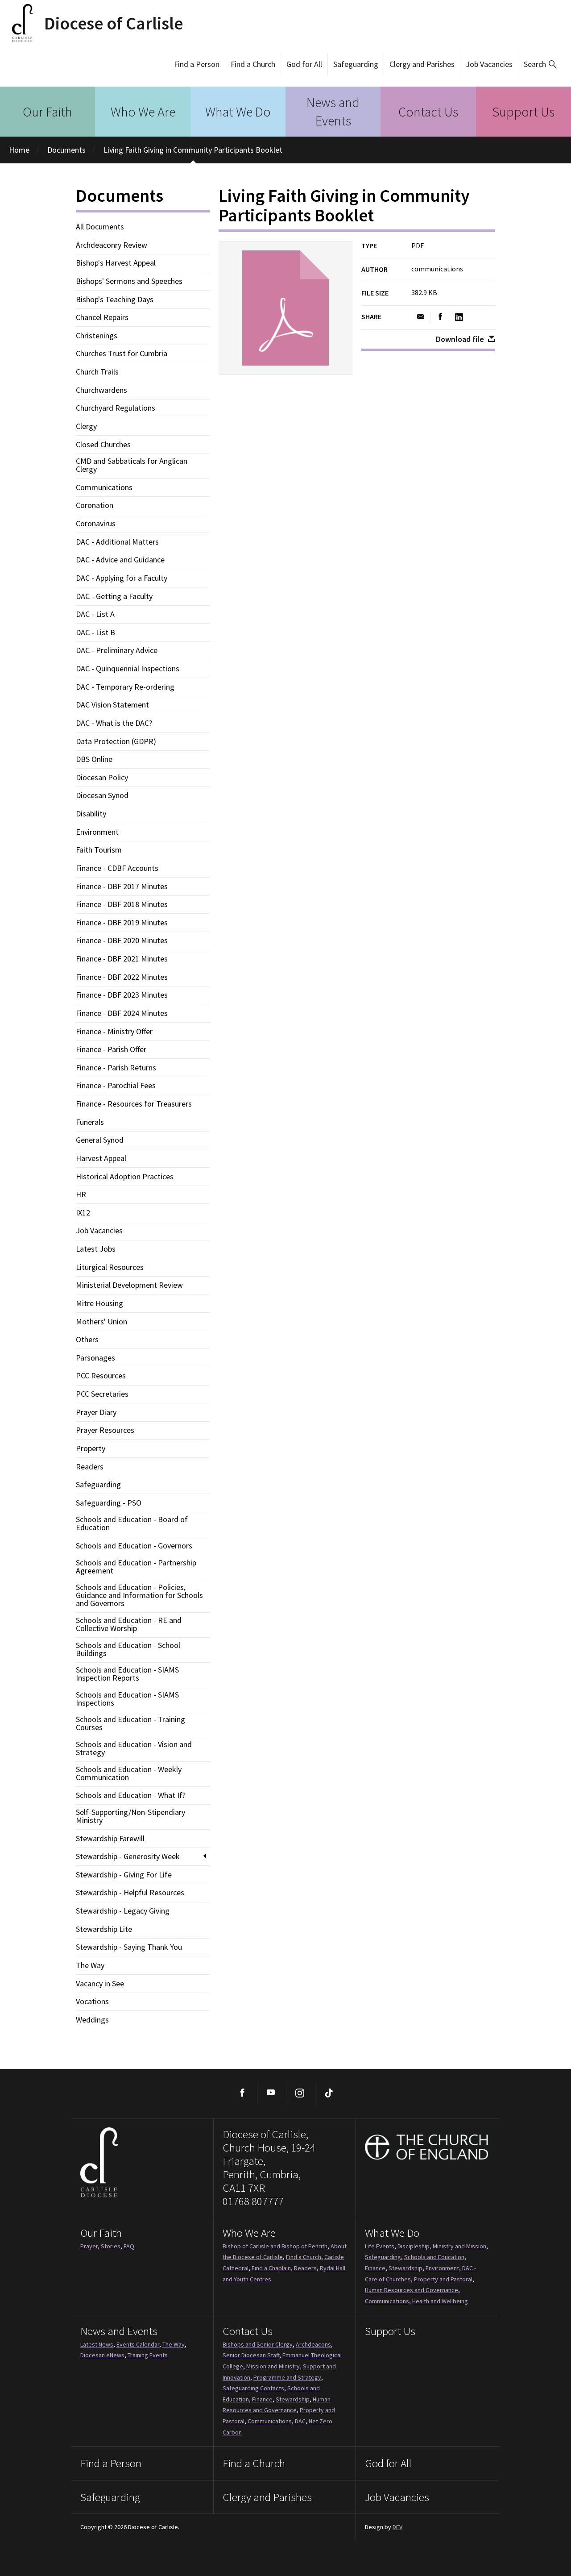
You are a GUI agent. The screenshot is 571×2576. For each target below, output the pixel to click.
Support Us (523, 112)
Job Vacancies (489, 64)
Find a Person (197, 64)
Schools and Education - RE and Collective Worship (129, 1624)
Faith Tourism (99, 850)
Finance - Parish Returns (116, 1068)
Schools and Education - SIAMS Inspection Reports (127, 1674)
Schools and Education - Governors (134, 1546)
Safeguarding (356, 64)
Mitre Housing (99, 1303)
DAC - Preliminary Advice (117, 650)
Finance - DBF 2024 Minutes (122, 1013)
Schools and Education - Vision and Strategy (134, 1748)
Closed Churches (103, 445)
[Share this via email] (421, 317)
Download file (460, 339)
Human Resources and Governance (412, 2290)
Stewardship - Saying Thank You (129, 1947)
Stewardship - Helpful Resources (130, 1893)
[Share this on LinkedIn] (459, 317)
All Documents (100, 227)
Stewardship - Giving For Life (124, 1875)
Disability (91, 814)
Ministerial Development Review (129, 1285)
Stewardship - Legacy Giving (123, 1911)
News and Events (333, 111)
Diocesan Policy (102, 778)
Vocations (92, 2002)
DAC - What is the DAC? (114, 723)
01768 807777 (253, 2201)
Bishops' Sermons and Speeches (129, 281)
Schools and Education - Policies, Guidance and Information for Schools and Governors (139, 1595)
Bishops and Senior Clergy (258, 2344)
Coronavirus (96, 524)
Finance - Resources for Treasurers (134, 1104)
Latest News (97, 2344)
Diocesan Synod (102, 795)
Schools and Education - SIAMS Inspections (127, 1699)
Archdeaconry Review (112, 245)
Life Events (380, 2246)
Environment (97, 832)
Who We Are (143, 112)
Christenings (97, 336)
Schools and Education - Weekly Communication (129, 1773)
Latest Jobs (96, 1249)
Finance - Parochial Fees (116, 1086)
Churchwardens (101, 390)
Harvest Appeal (101, 1158)
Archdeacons (313, 2344)
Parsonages (95, 1358)
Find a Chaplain (271, 2268)
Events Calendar (138, 2344)
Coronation (95, 505)
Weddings (92, 2020)
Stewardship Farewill (110, 1839)
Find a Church (253, 64)
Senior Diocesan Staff (251, 2355)
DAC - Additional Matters (117, 542)
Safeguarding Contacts (253, 2388)
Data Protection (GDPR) (116, 741)
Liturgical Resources (110, 1267)
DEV (397, 2527)
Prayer (89, 2246)
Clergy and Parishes (422, 64)
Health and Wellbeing (440, 2301)
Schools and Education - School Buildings (128, 1649)
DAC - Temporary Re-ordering (125, 687)
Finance (375, 2268)
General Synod (100, 1140)
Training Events (148, 2355)
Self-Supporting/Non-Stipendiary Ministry (130, 1816)
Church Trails (97, 372)
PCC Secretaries (102, 1394)
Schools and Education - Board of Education (132, 1523)
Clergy (86, 426)
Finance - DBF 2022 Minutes (122, 977)
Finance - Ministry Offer (114, 1032)
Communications (104, 487)
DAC (300, 2421)
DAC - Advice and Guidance (120, 560)
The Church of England (427, 2147)
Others (87, 1340)
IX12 (83, 1213)
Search (535, 64)
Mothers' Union (101, 1322)
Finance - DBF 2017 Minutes (122, 886)
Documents (66, 150)
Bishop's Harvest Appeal (116, 263)
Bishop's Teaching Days (115, 300)
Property (91, 1448)
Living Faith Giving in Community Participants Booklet (193, 150)
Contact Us (428, 112)
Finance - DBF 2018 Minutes (122, 904)
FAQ (129, 2246)
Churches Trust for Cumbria (122, 354)
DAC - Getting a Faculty (114, 596)
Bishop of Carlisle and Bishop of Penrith (275, 2246)
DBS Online (94, 759)
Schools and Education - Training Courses (130, 1723)
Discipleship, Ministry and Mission (442, 2246)
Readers (90, 1467)
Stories (111, 2246)
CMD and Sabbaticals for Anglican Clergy (132, 465)
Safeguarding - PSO (109, 1503)
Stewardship (405, 2268)
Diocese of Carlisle (114, 23)
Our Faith (48, 112)
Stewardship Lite (104, 1929)
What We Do (238, 112)
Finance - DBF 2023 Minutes (122, 995)
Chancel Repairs (102, 317)
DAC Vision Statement (112, 705)
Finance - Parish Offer (111, 1049)
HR (81, 1194)
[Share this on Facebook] (441, 317)
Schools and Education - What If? (131, 1795)
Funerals (90, 1122)
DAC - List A (95, 614)
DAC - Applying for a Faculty (122, 578)
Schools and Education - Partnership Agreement (136, 1567)
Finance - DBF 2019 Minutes (122, 923)
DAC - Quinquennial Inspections (128, 669)
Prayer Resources (105, 1430)
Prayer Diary (96, 1412)
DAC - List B (95, 633)
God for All (304, 64)
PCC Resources (101, 1376)
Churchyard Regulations (116, 408)
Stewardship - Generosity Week (128, 1856)
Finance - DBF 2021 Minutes (122, 959)
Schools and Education (434, 2257)
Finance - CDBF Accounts (117, 868)
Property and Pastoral (443, 2279)
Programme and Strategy (287, 2377)
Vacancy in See (100, 1984)
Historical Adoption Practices (125, 1177)
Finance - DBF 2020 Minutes (122, 941)
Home (19, 150)
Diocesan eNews (102, 2355)
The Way (90, 1965)
